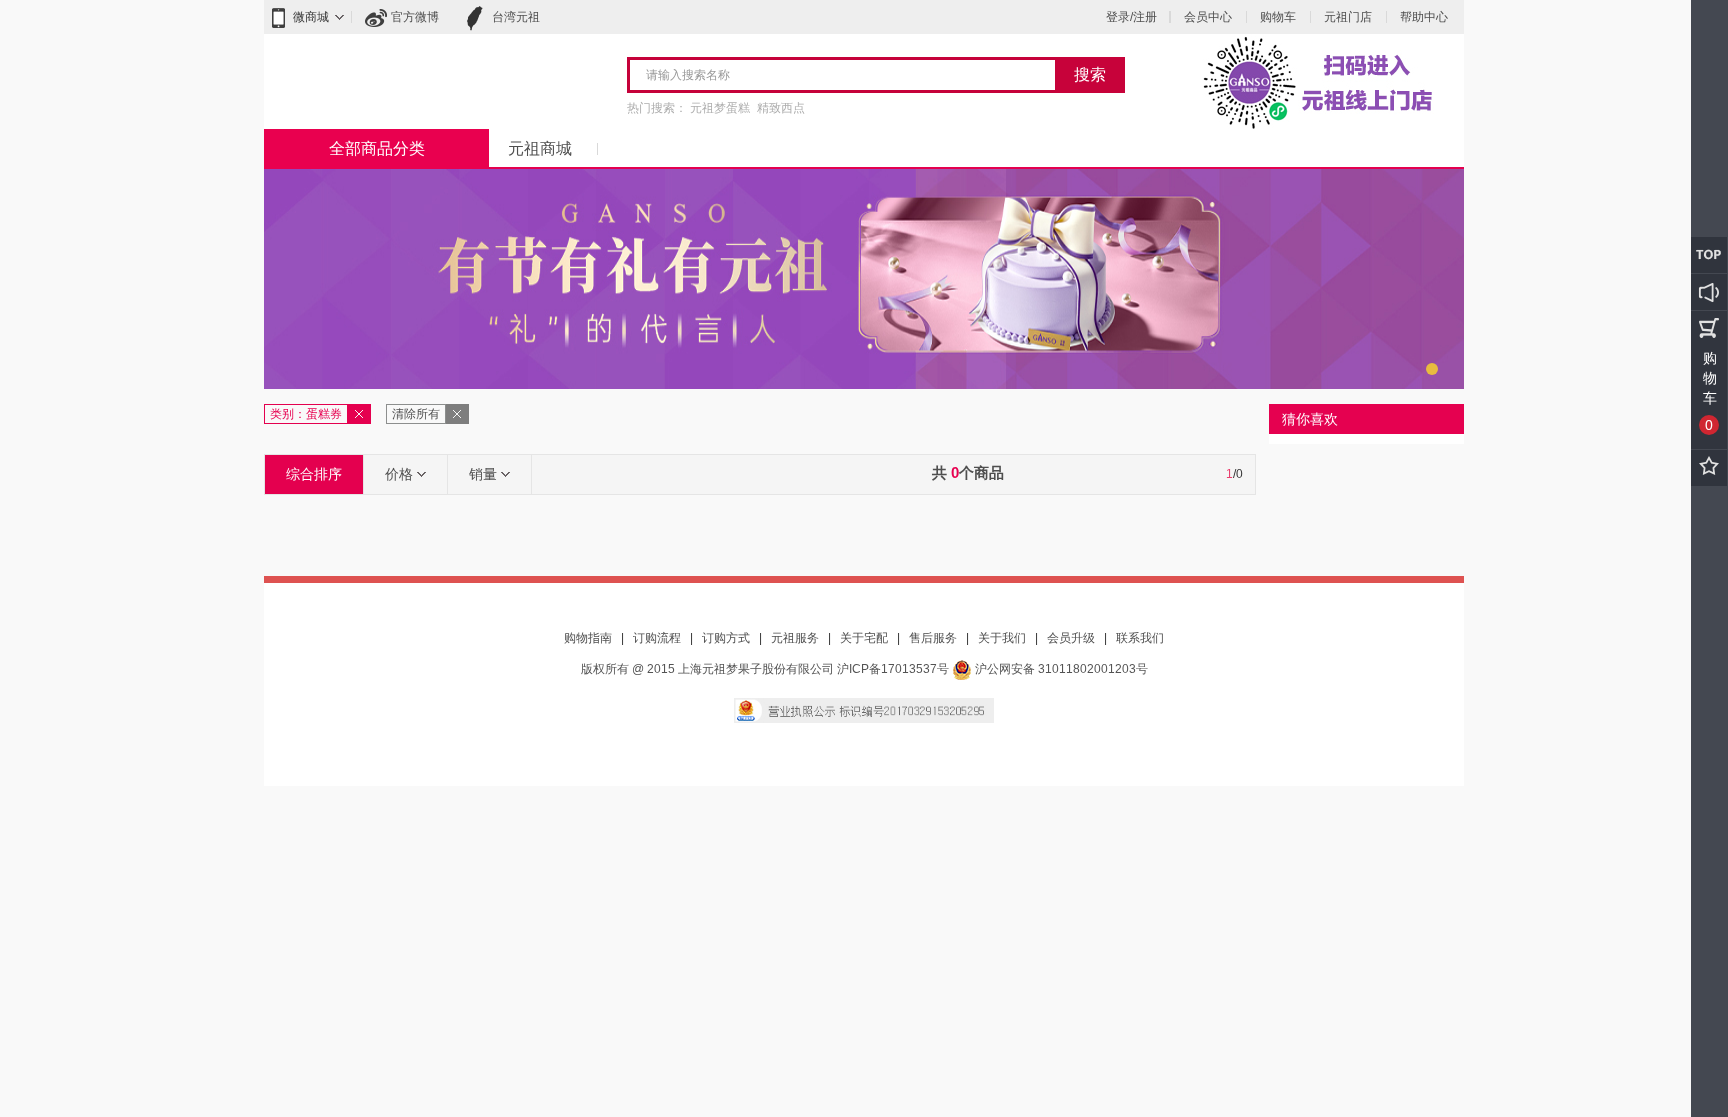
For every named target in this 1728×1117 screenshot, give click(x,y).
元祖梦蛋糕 (720, 108)
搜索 (1090, 74)
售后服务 (933, 638)
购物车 (1278, 17)
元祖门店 (1348, 17)
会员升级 (1071, 638)
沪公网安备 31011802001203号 (1060, 669)
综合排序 (314, 474)
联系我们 (1140, 638)
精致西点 (781, 108)
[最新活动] (1709, 292)
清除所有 (416, 414)
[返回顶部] (1709, 255)
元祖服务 (795, 638)
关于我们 (1002, 638)
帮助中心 (1424, 17)
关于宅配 (864, 638)
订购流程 (657, 638)
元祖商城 (540, 148)
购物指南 (588, 638)
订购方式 (726, 638)
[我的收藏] (1709, 468)
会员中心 (1208, 17)
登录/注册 (1131, 17)
